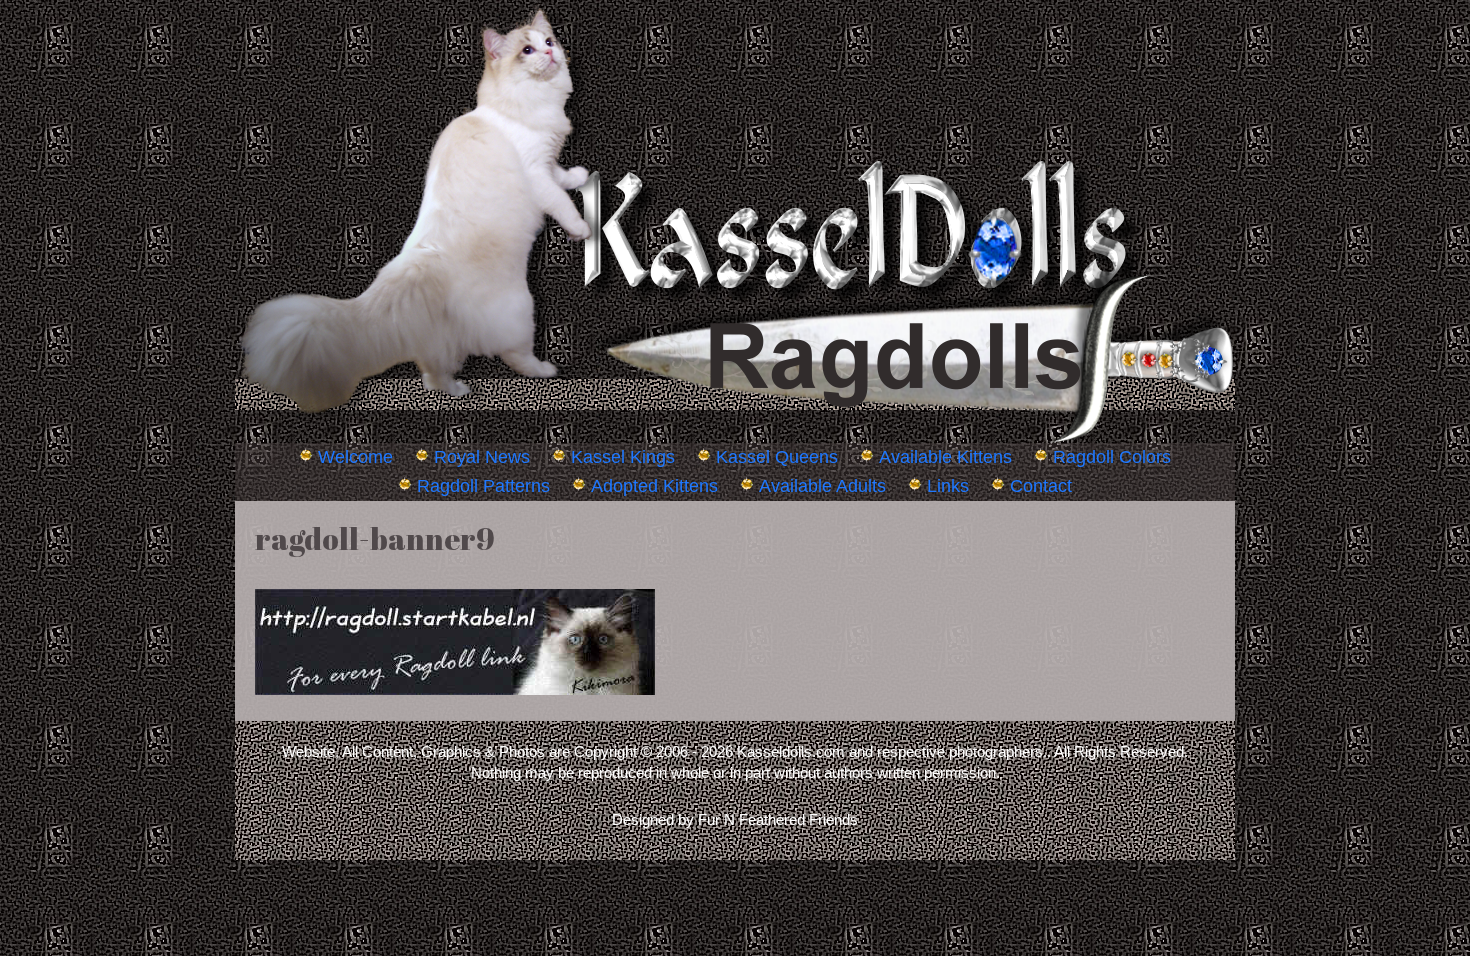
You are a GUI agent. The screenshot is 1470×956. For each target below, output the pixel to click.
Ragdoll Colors (1112, 457)
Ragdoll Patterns (483, 486)
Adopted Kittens (654, 486)
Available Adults (822, 486)
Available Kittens (945, 457)
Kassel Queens (777, 457)
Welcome (355, 457)
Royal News (482, 457)
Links (948, 486)
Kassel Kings (623, 457)
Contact (1041, 486)
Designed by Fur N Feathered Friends (735, 819)
